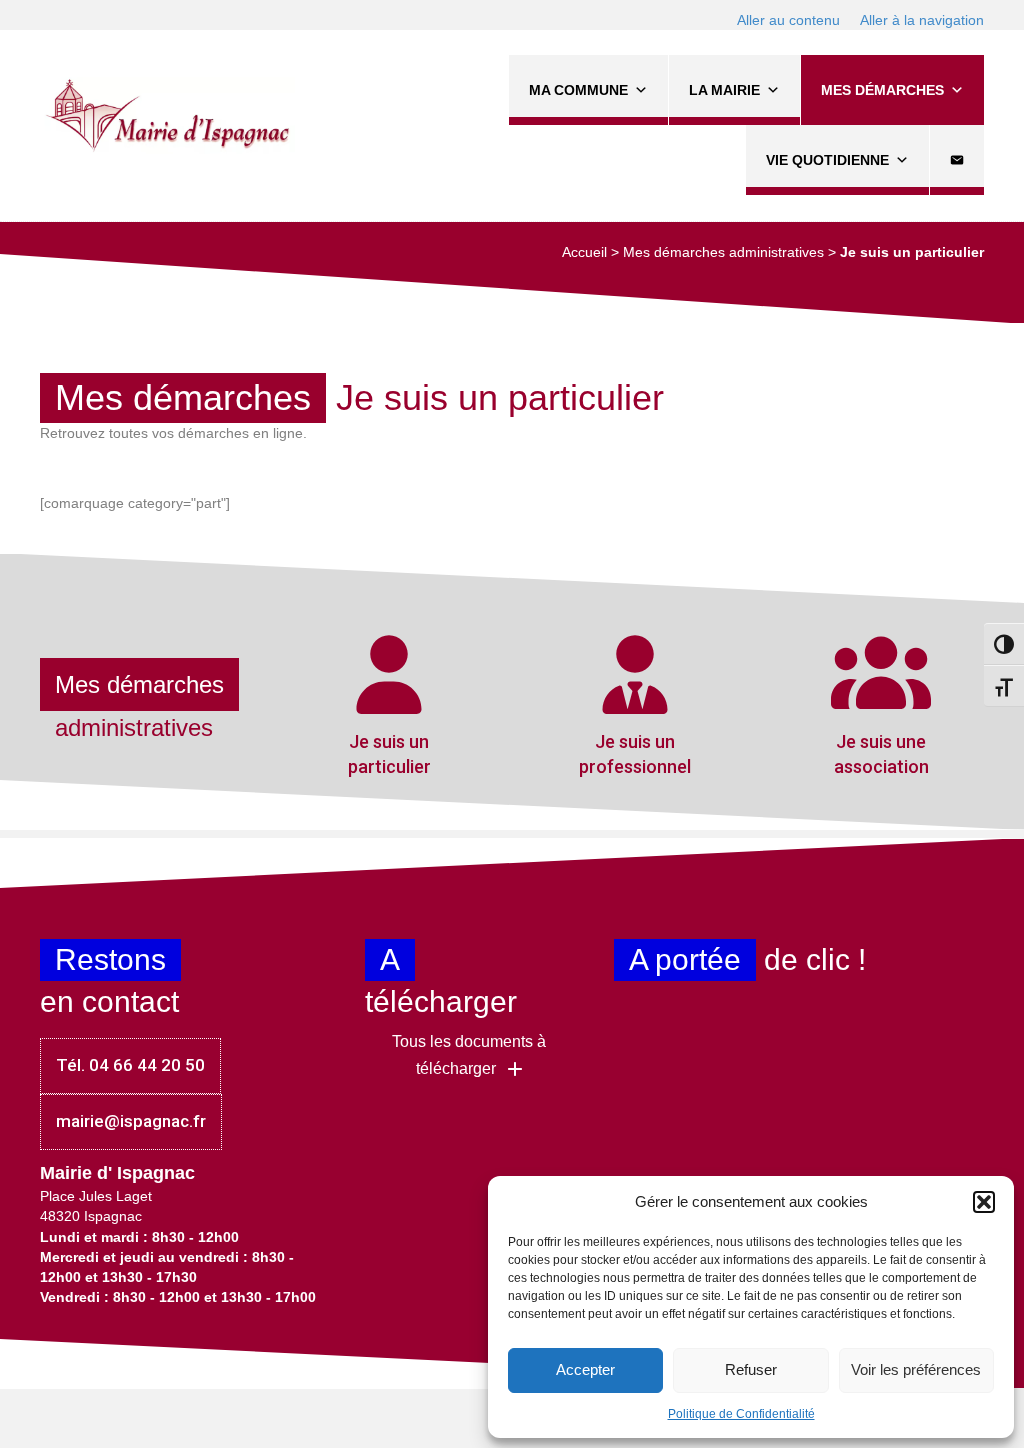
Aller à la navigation (922, 20)
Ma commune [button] (578, 90)
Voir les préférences (916, 1369)
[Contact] (957, 160)
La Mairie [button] (724, 90)
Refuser (751, 1369)
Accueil (584, 252)
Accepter (585, 1369)
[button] (984, 1202)
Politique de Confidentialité (741, 1414)
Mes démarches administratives (723, 252)
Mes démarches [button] (882, 90)
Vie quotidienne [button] (827, 160)
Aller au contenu (788, 20)
